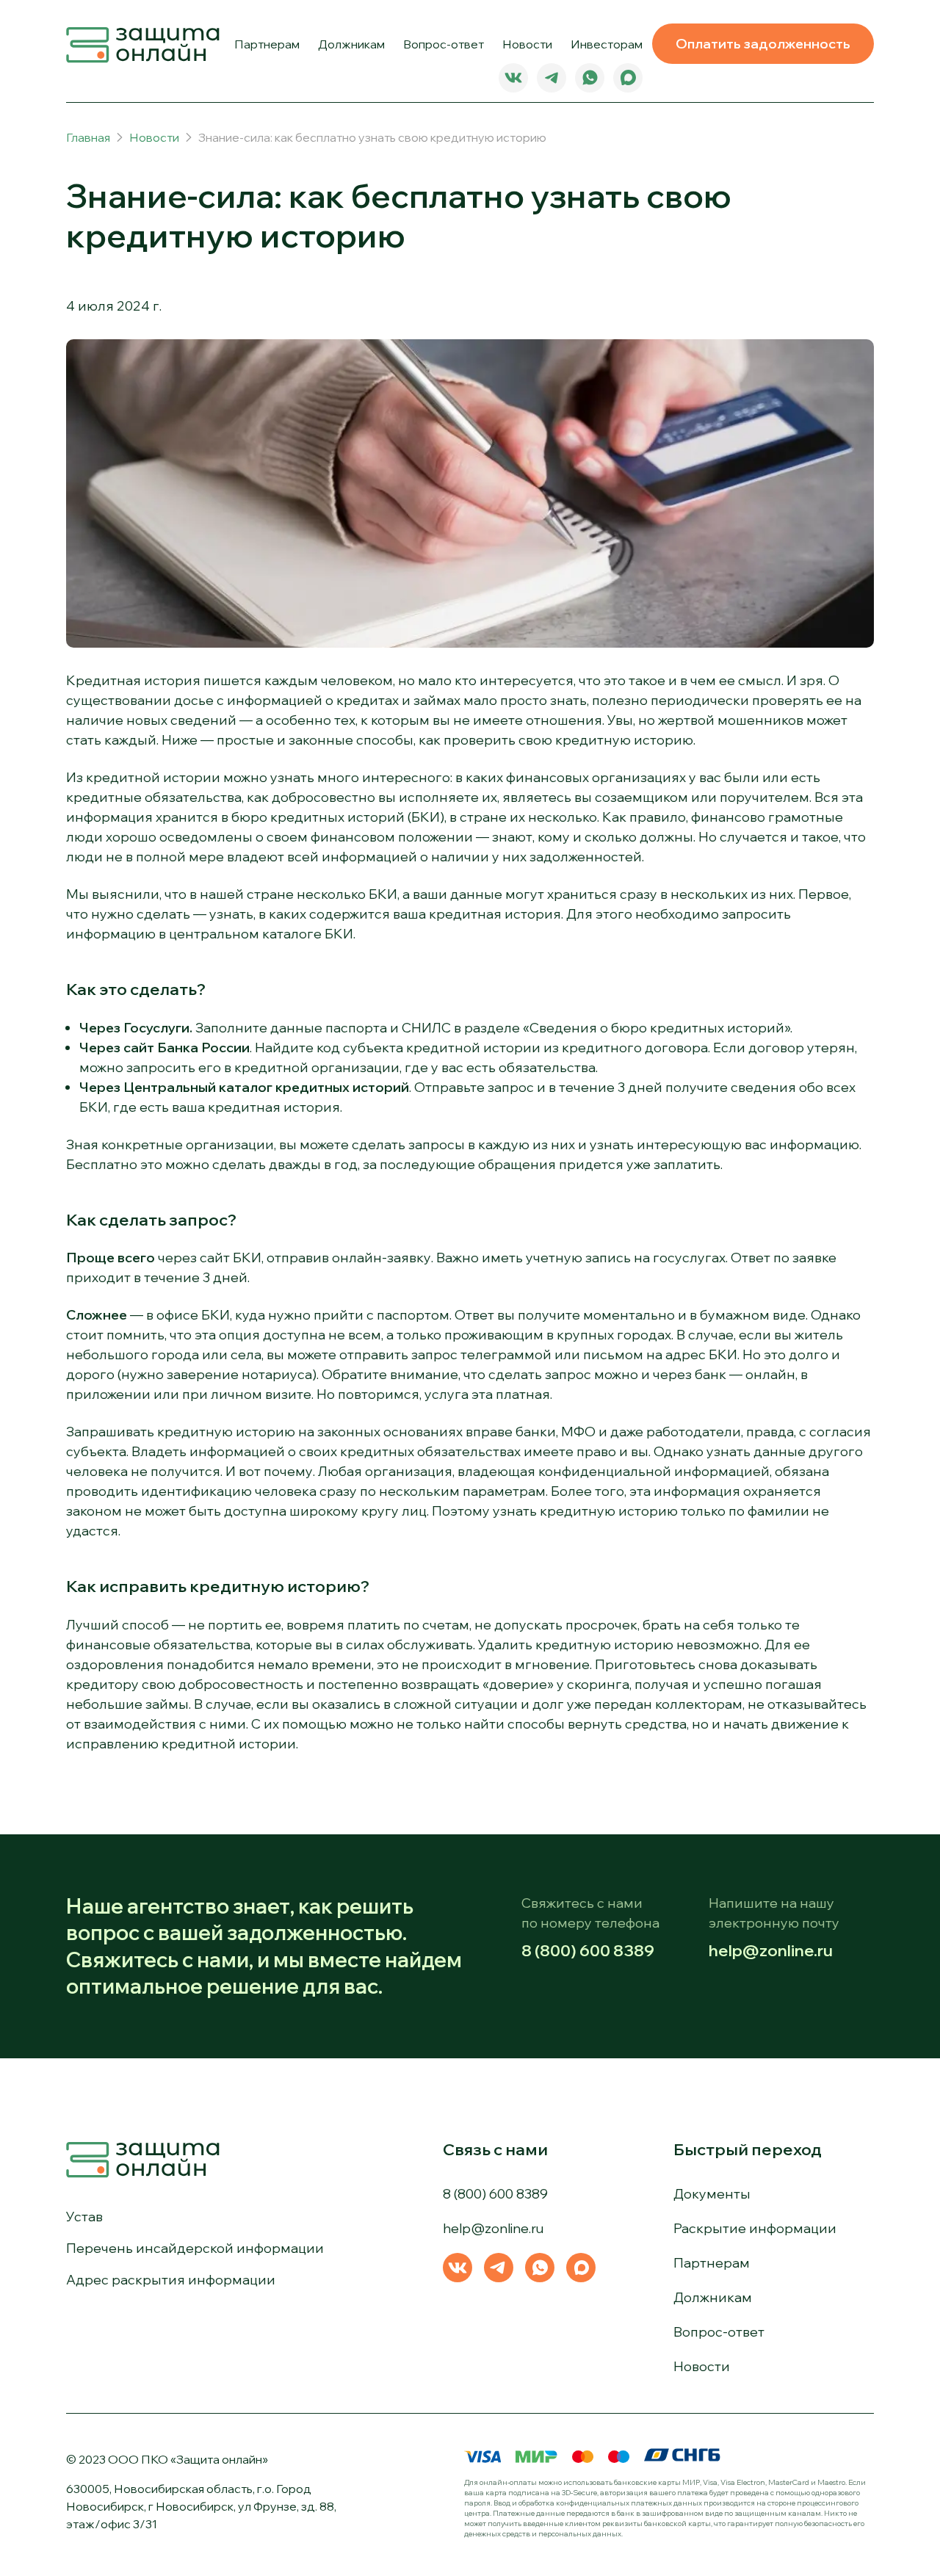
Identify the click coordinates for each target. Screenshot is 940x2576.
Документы (712, 2194)
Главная (88, 137)
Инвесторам (607, 44)
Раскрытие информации (755, 2228)
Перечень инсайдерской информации (195, 2248)
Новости (527, 44)
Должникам (351, 44)
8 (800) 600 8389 (588, 1950)
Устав (84, 2217)
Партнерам (267, 44)
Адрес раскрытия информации (171, 2280)
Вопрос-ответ (444, 44)
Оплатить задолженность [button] (763, 44)
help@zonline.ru (771, 1950)
